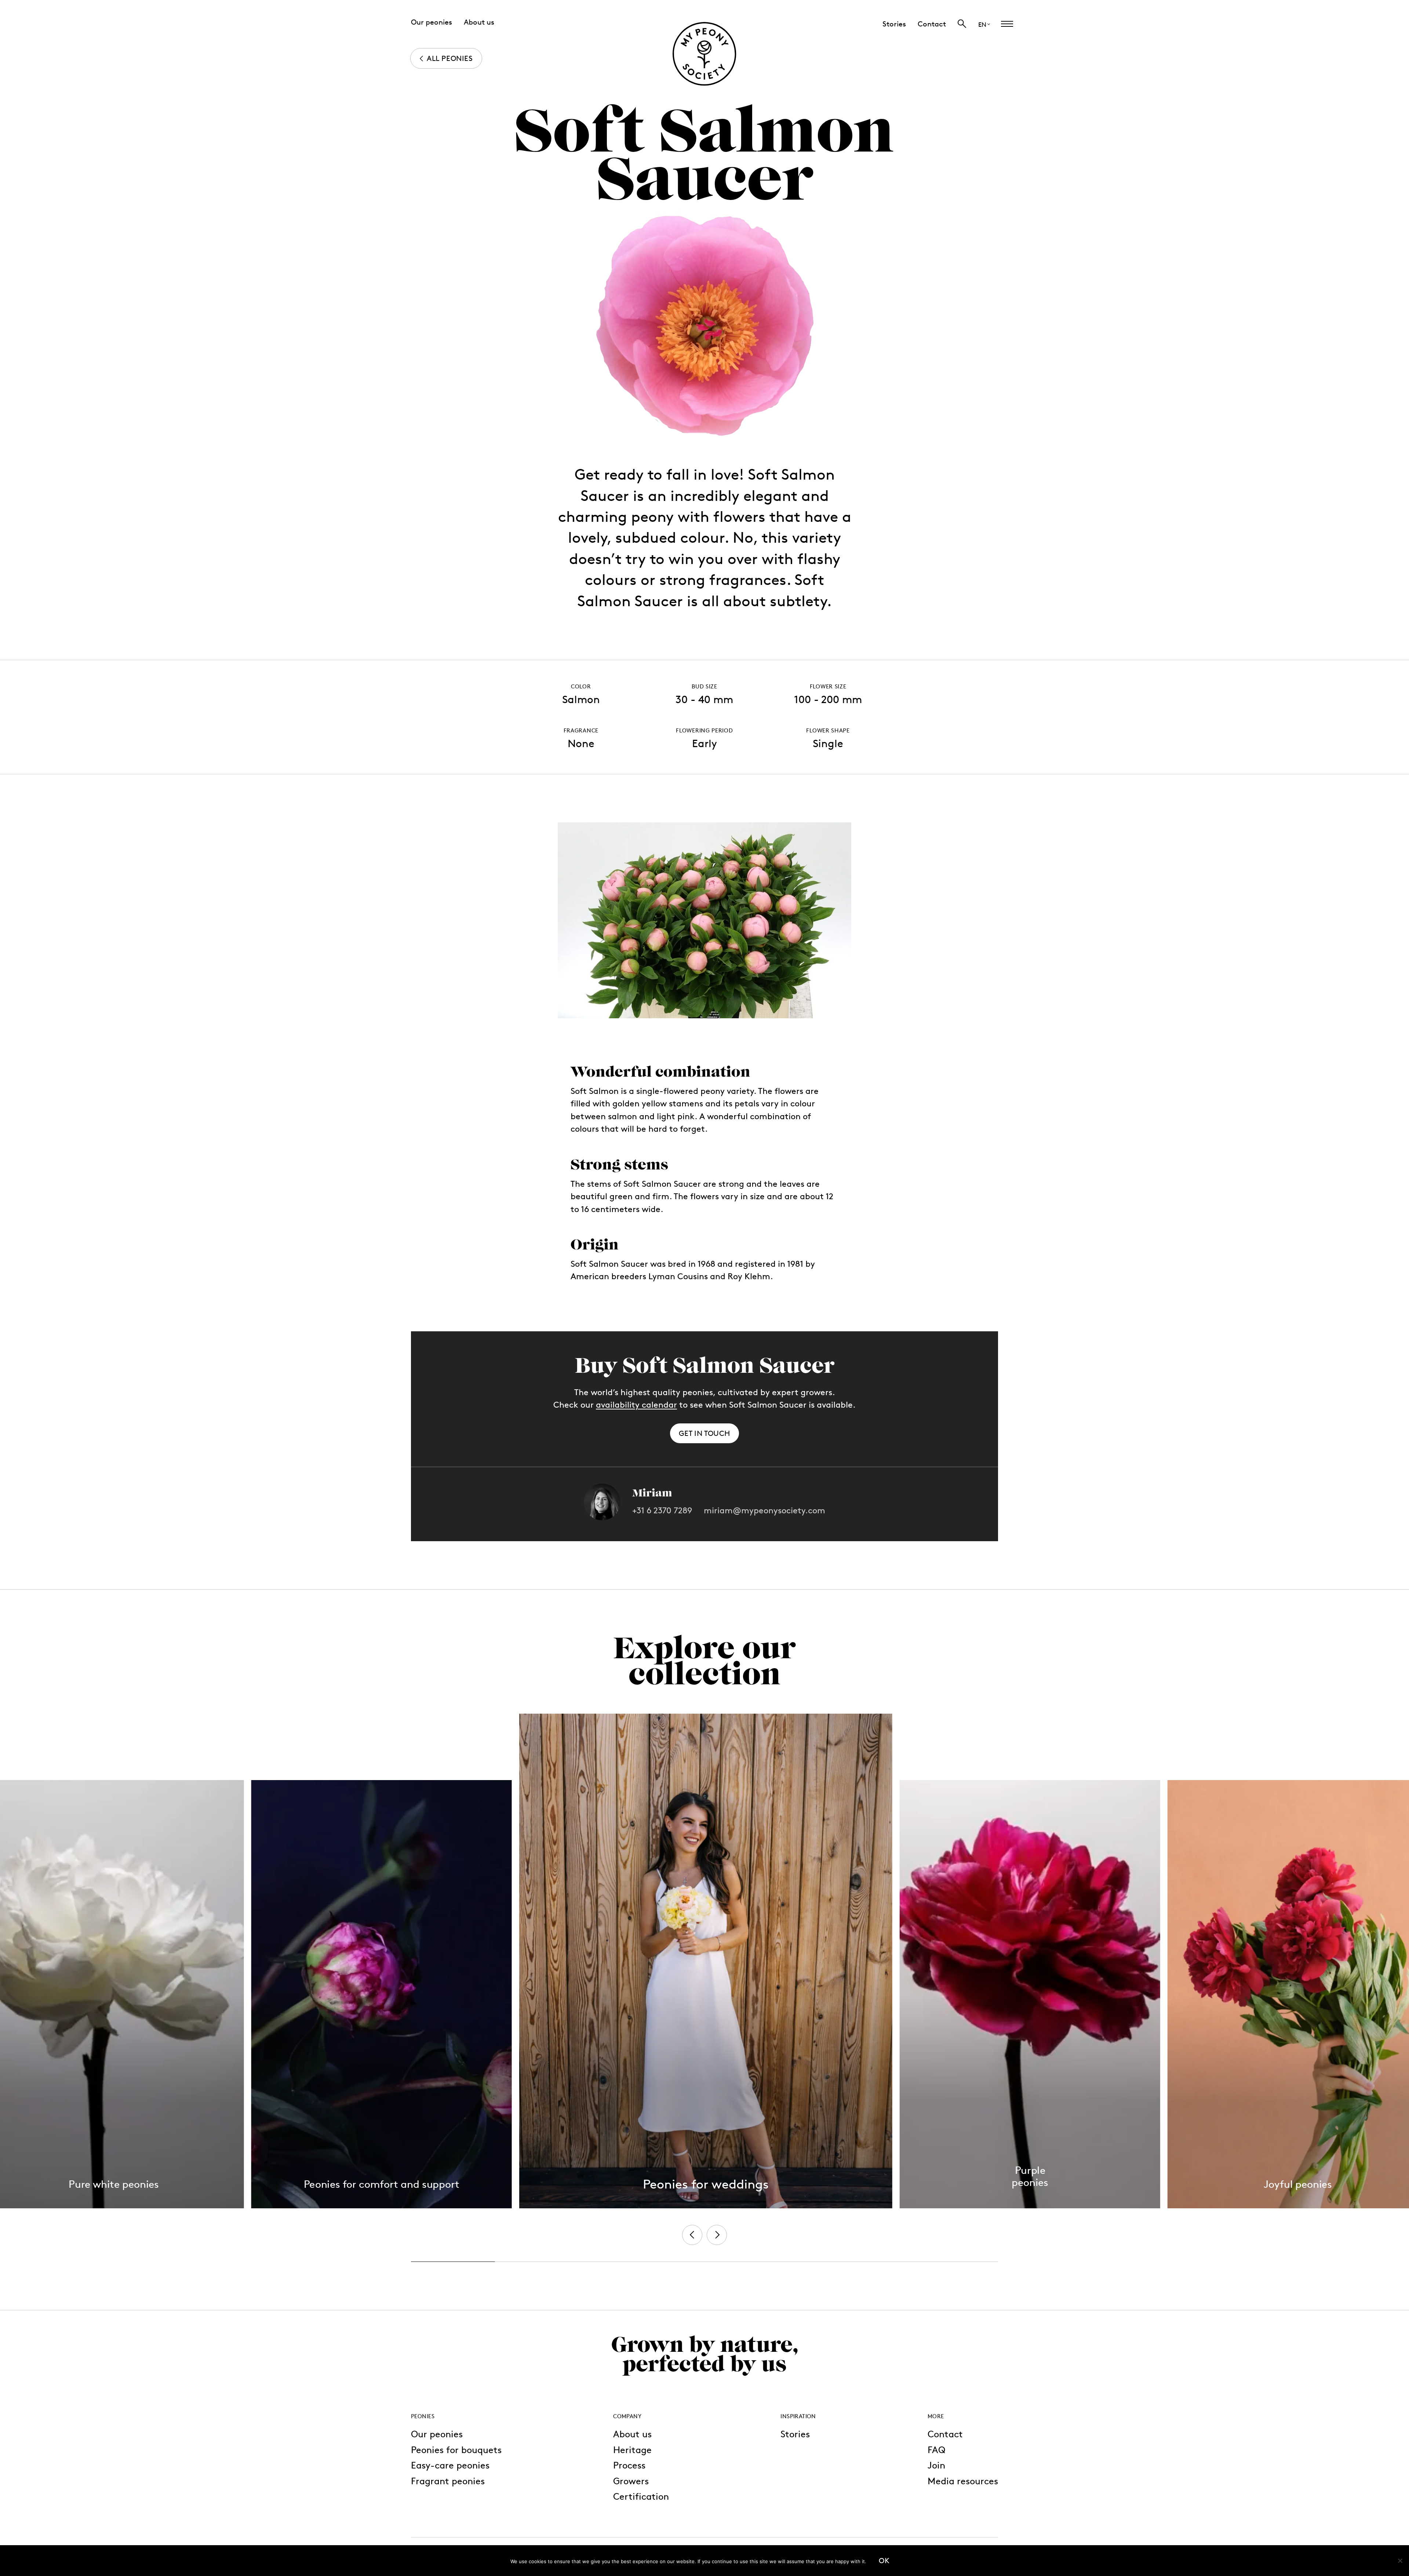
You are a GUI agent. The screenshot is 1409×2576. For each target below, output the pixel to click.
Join (936, 2465)
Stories (795, 2434)
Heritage (632, 2450)
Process (629, 2465)
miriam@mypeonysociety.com (764, 1511)
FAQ (936, 2450)
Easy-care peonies (450, 2465)
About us (632, 2434)
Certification (641, 2496)
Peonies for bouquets (456, 2450)
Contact (945, 2434)
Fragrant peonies (448, 2481)
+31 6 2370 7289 (662, 1511)
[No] (1400, 2561)
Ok (884, 2561)
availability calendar (636, 1405)
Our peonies (437, 2434)
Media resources (963, 2481)
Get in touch (704, 1433)
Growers (631, 2481)
